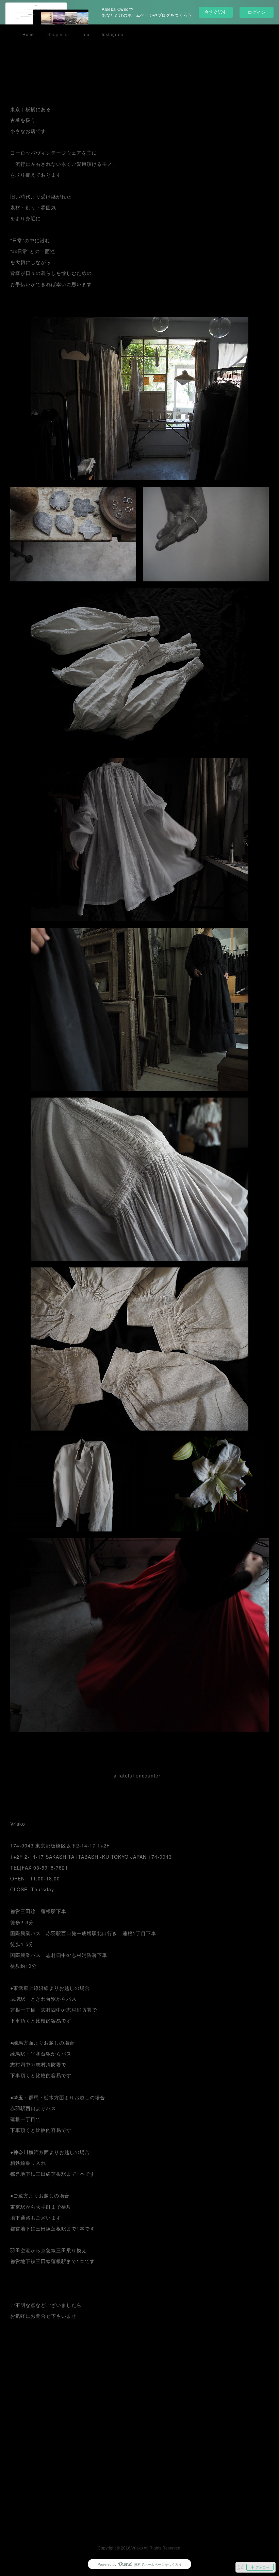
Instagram (112, 35)
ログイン (257, 12)
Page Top (139, 2529)
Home (29, 35)
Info (85, 35)
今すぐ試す (216, 12)
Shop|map (58, 35)
